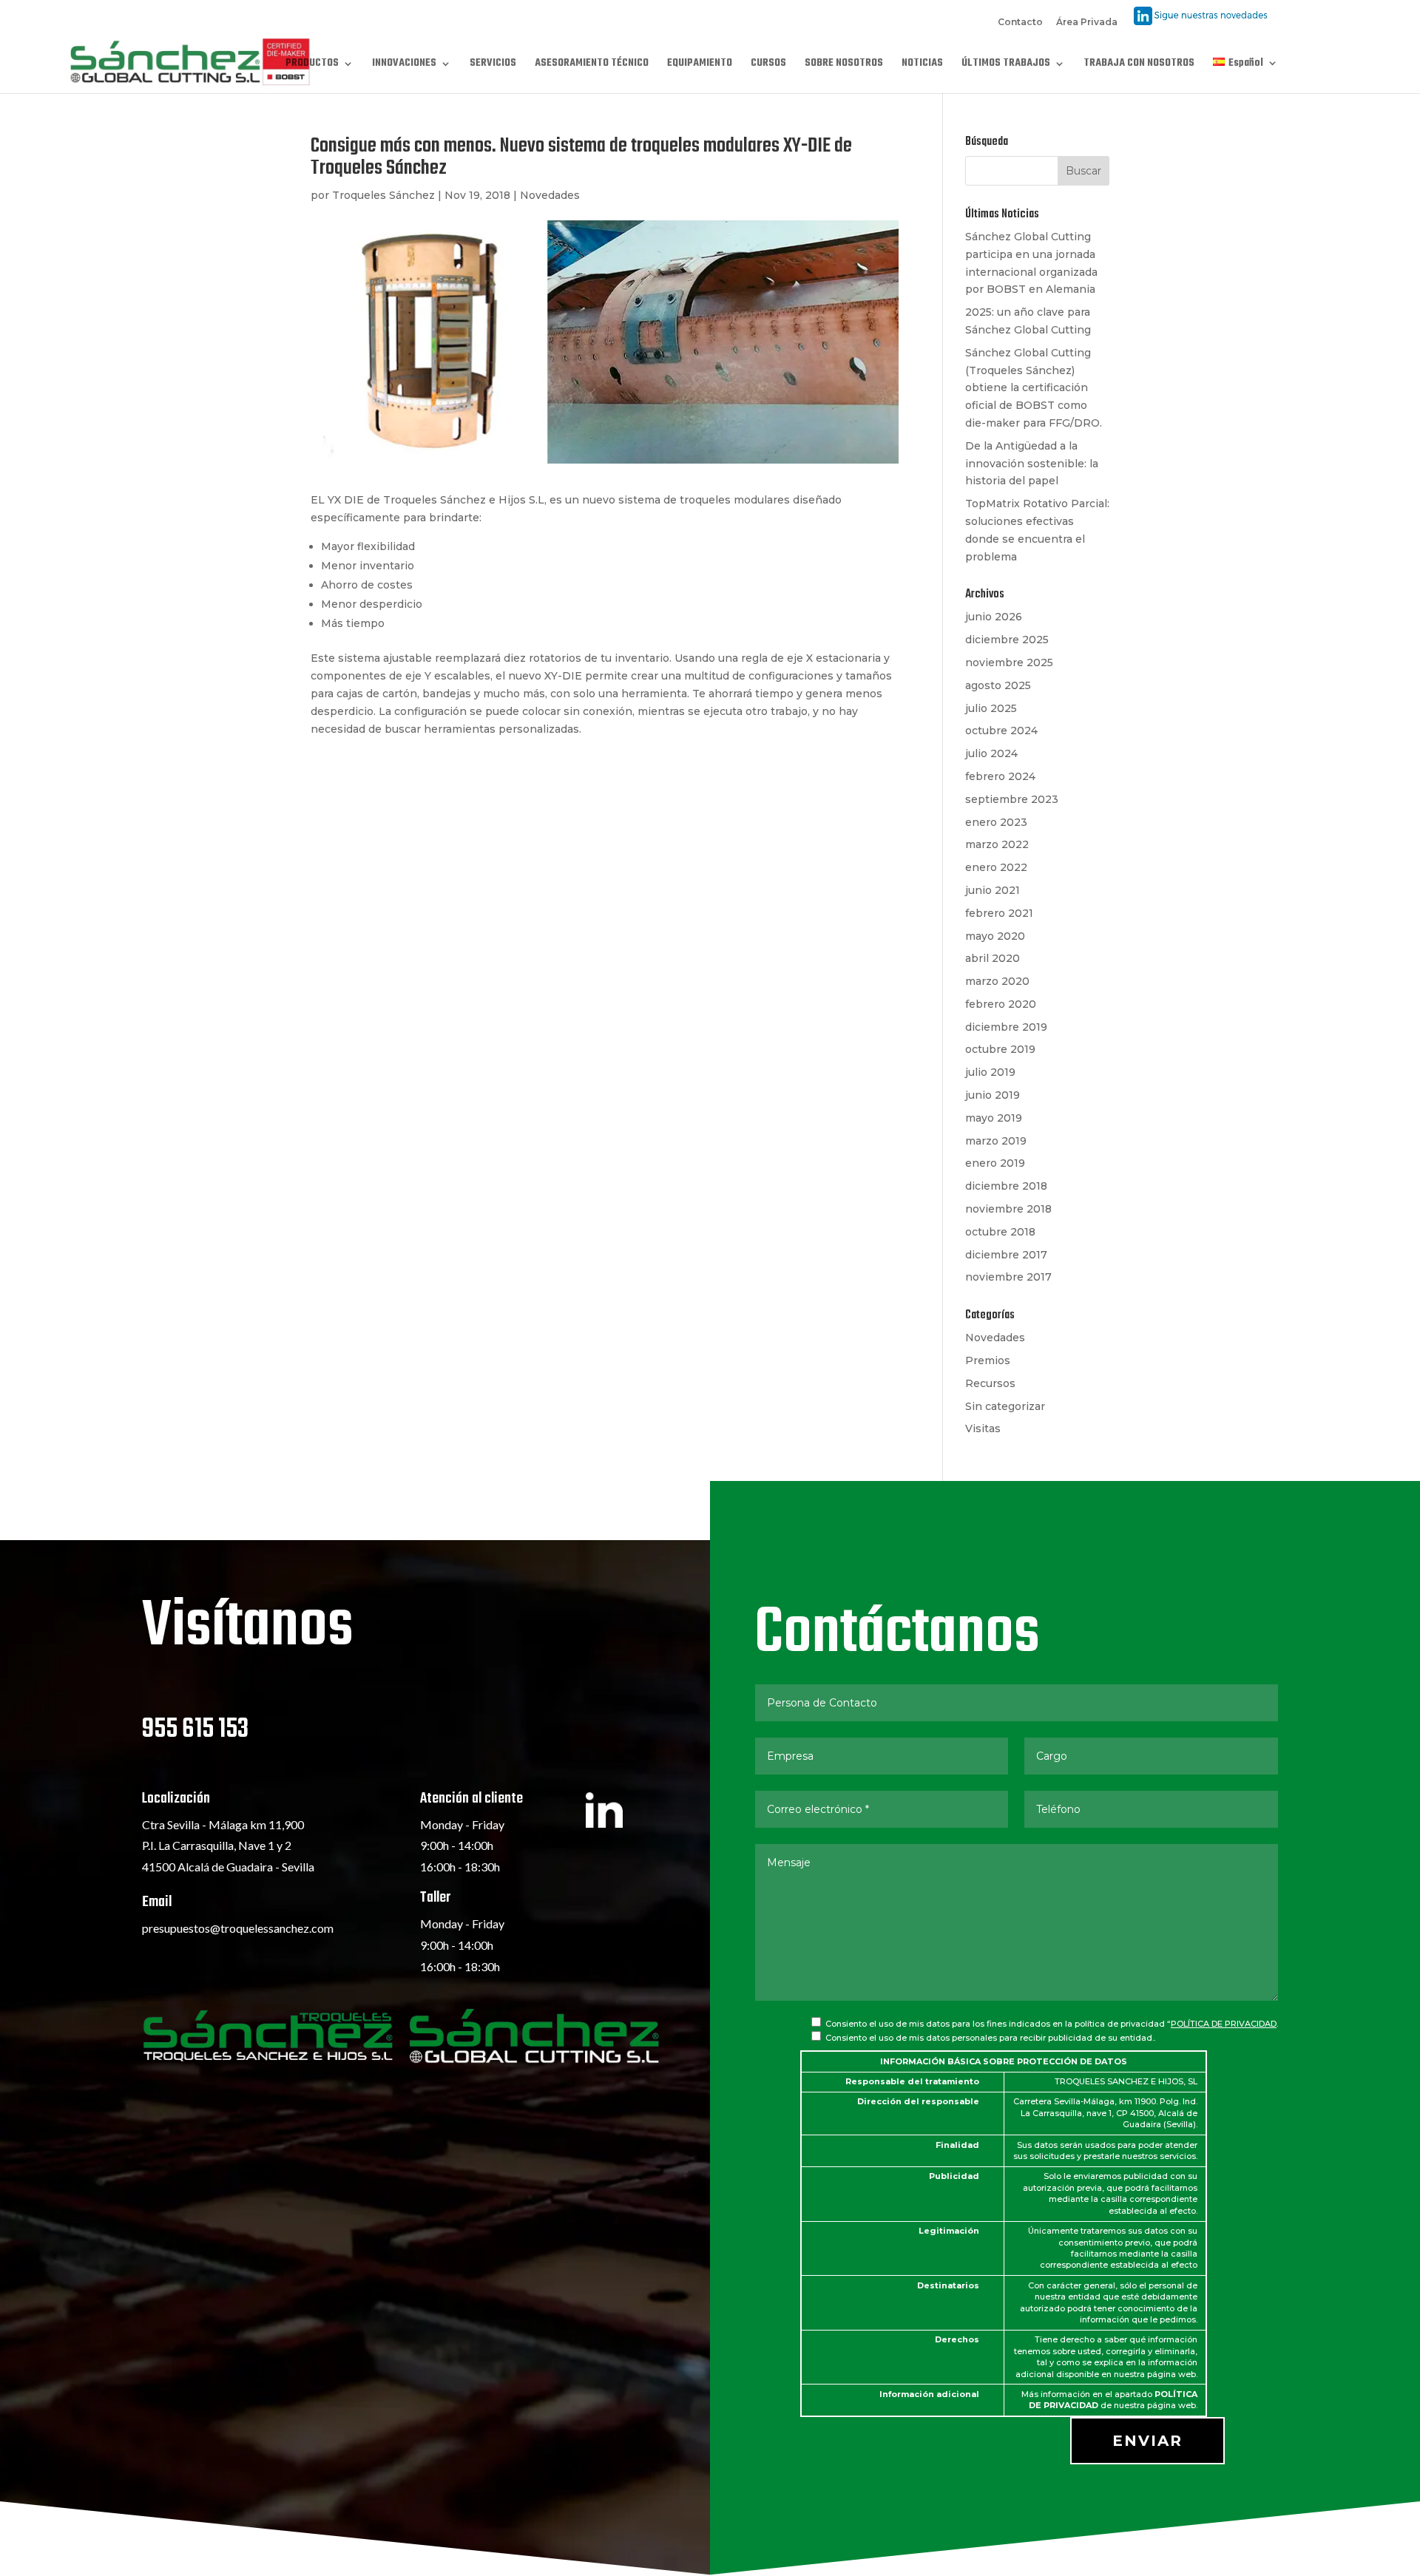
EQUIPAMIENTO (700, 65)
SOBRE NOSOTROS (844, 65)
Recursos (990, 1383)
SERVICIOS (493, 65)
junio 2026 (994, 617)
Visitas (983, 1428)
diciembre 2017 (1006, 1255)
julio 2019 (990, 1072)
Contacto (1020, 23)
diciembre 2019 (1006, 1027)
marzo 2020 (997, 981)
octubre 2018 (1000, 1232)
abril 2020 (993, 958)
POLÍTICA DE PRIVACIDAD (1224, 2024)
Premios (988, 1360)
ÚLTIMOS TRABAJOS (1006, 65)
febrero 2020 (1001, 1004)
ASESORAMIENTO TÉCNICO (592, 65)
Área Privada (1087, 23)
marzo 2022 (997, 844)
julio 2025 (991, 708)
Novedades (550, 195)
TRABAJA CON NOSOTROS (1139, 65)
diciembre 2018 (1006, 1186)
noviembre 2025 (1009, 662)
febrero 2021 (999, 913)
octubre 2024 (1001, 731)
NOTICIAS (922, 65)
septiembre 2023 (1012, 799)
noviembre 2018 (1008, 1209)
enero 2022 (996, 867)
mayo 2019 (994, 1118)
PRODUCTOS (312, 65)
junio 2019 (993, 1095)
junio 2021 (993, 890)
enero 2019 (995, 1163)
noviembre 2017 (1008, 1277)
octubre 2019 (1000, 1049)
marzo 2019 (996, 1141)
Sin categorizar (1005, 1406)
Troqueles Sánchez (383, 195)
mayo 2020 (995, 936)
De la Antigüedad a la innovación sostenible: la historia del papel (1032, 464)
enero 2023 (996, 822)
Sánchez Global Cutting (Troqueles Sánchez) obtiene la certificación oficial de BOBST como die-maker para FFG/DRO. (1034, 388)
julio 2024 (991, 753)
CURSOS (768, 65)
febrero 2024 (1000, 776)
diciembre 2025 (1007, 640)
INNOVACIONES (404, 65)
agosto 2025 (998, 685)
